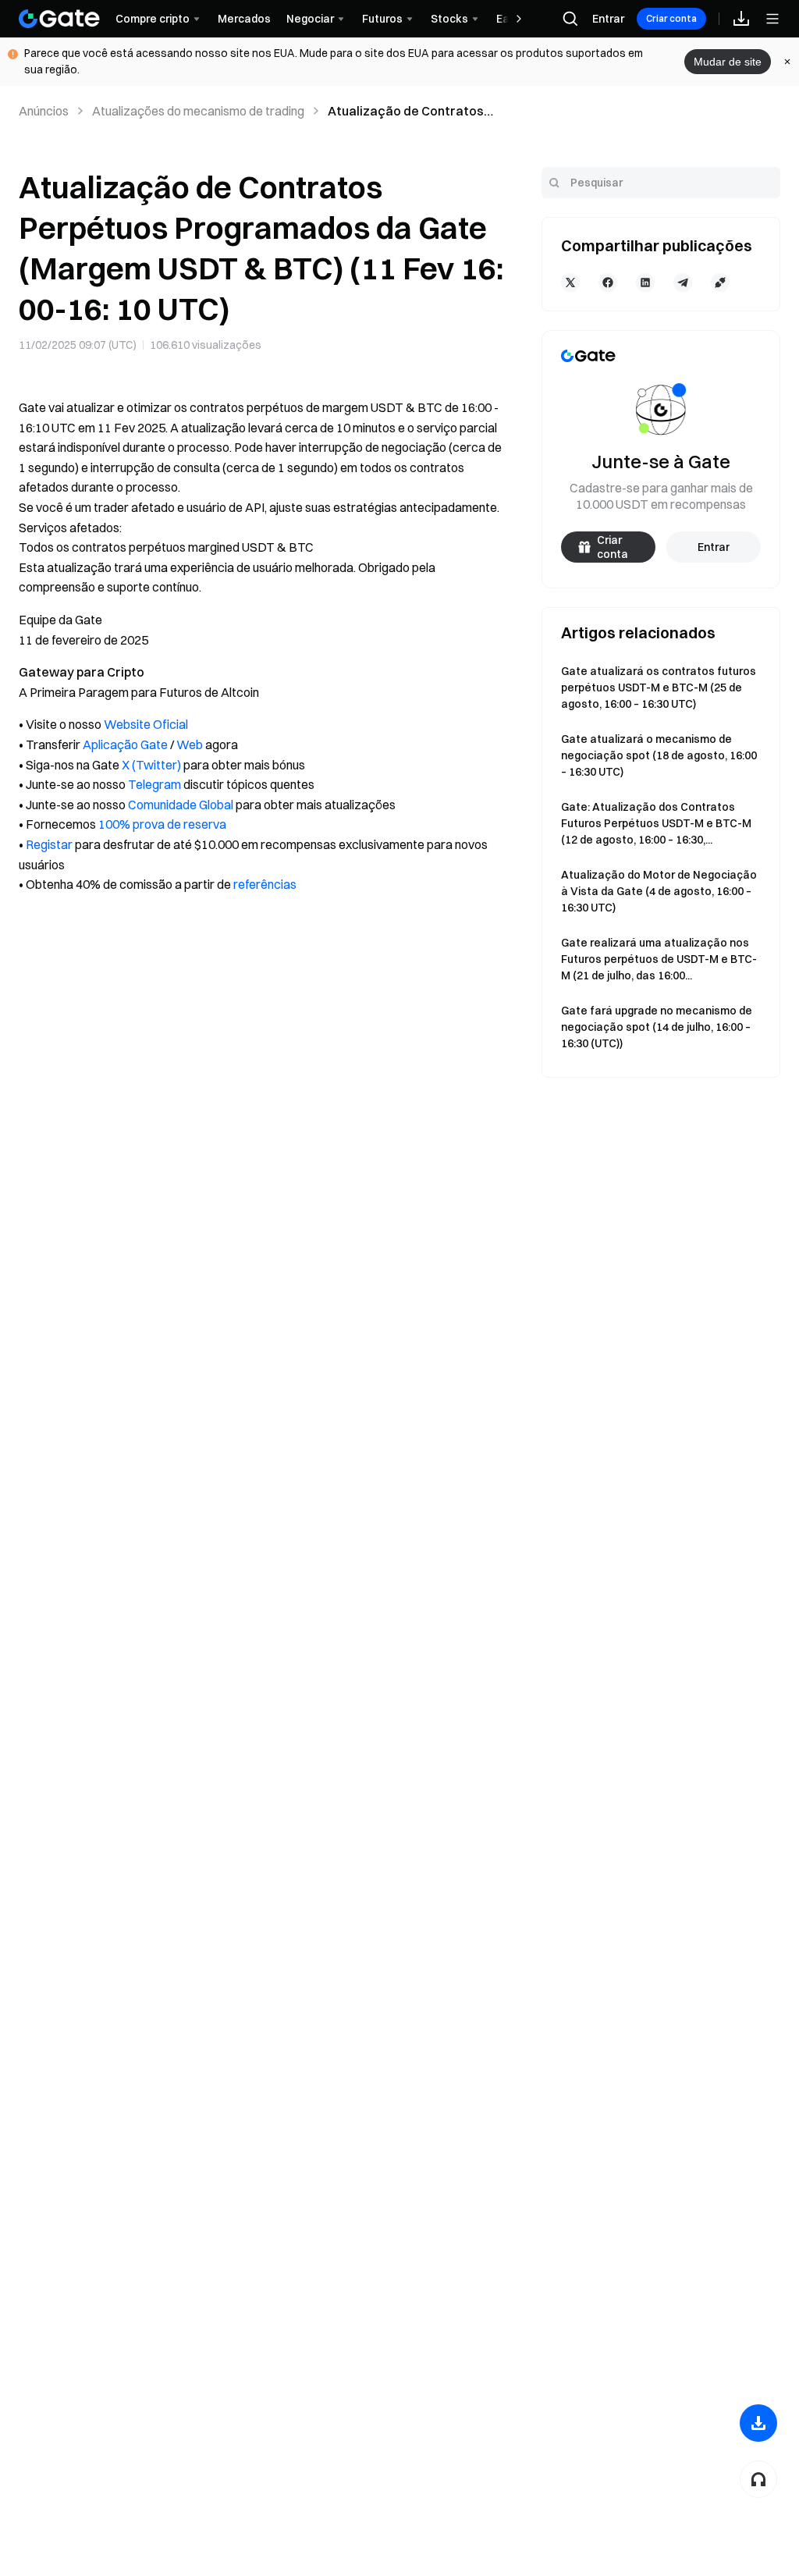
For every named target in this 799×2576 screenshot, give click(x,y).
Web (190, 744)
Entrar (608, 19)
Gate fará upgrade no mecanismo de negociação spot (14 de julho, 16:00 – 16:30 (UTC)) (657, 1027)
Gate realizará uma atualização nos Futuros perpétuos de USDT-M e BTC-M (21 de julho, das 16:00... (659, 959)
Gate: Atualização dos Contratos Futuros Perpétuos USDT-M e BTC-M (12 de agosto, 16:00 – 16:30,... (656, 823)
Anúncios (44, 111)
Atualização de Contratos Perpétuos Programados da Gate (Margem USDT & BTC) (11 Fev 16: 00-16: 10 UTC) (411, 112)
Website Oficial (146, 724)
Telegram (154, 784)
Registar (49, 844)
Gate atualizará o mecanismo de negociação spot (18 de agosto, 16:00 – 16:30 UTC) (659, 755)
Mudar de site (728, 62)
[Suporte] (758, 2479)
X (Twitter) (151, 765)
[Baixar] (758, 2423)
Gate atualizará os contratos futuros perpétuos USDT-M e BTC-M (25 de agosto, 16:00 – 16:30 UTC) (659, 688)
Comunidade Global (181, 805)
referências (265, 884)
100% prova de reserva (162, 824)
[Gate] (59, 19)
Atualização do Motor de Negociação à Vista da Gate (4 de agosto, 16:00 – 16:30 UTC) (659, 891)
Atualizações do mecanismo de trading (198, 111)
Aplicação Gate (125, 744)
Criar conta (671, 18)
